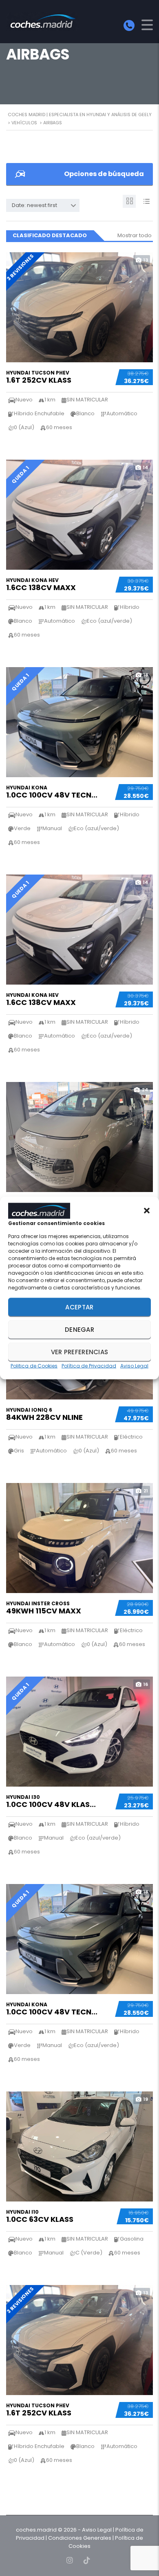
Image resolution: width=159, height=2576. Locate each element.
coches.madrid (36, 2530)
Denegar (79, 1329)
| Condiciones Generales (78, 2538)
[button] (147, 1211)
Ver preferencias (80, 1352)
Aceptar (79, 1307)
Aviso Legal (134, 1366)
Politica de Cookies (34, 1366)
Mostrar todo (135, 235)
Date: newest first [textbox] (34, 205)
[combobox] (43, 205)
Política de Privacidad (89, 1366)
